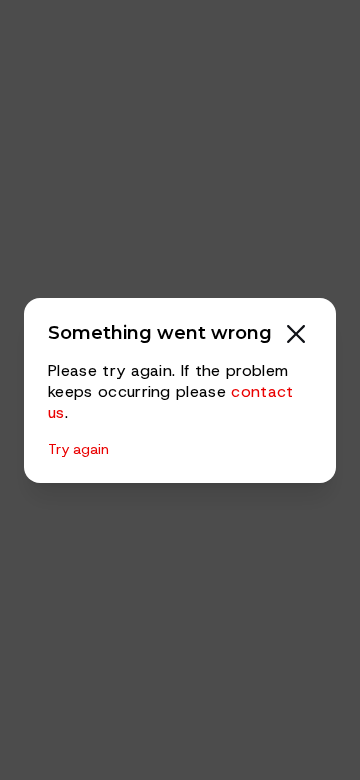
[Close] (296, 334)
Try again (78, 449)
